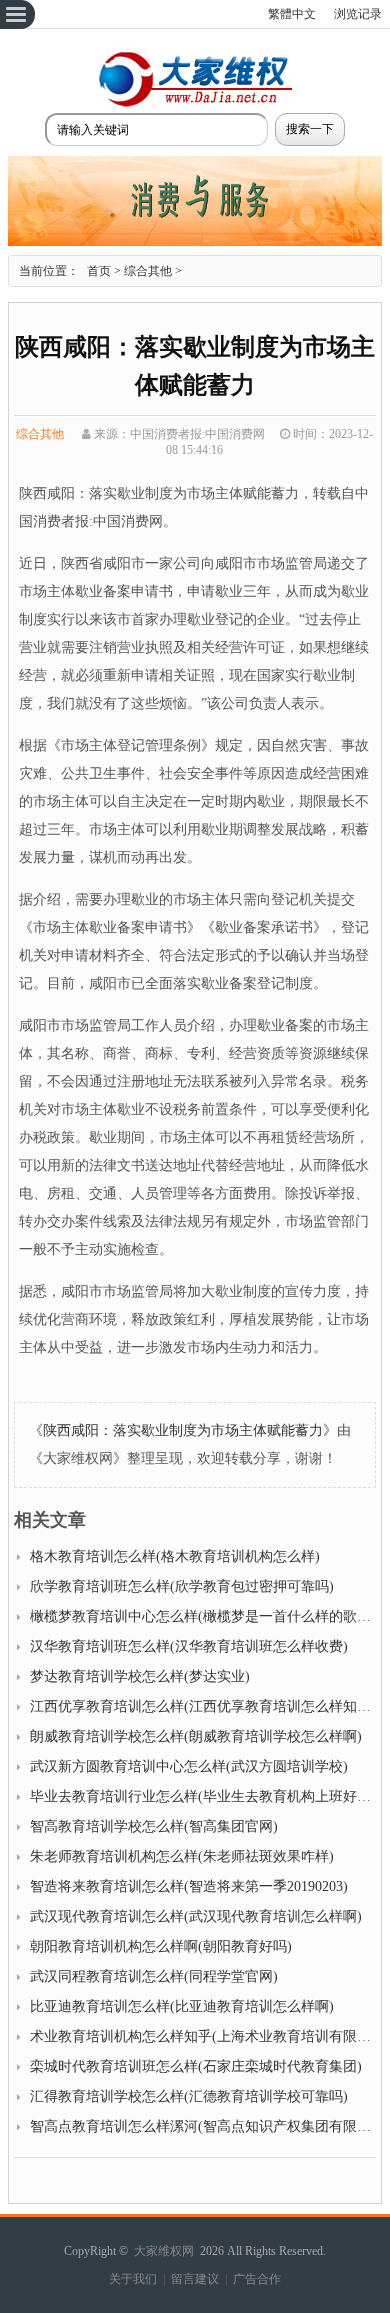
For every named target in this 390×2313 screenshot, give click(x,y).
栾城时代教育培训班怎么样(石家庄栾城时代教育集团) (196, 2066)
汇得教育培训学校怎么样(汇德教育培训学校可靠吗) (189, 2096)
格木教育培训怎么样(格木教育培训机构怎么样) (175, 1556)
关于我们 (133, 2279)
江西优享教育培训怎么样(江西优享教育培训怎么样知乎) (203, 1706)
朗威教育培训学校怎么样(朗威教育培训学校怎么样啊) (196, 1736)
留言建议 (195, 2279)
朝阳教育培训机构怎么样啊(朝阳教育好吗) (161, 1946)
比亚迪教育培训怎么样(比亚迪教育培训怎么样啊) (182, 2006)
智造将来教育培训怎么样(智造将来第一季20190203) (189, 1886)
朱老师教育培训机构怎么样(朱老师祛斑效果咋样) (182, 1856)
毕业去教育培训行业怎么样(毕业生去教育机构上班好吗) (203, 1796)
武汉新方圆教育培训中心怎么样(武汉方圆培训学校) (189, 1766)
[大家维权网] (195, 104)
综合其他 (148, 271)
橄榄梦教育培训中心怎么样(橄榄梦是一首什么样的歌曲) (203, 1616)
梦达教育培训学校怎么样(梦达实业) (140, 1676)
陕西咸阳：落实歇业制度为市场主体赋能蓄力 (183, 1430)
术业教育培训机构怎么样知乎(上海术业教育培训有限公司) (210, 2036)
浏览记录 (358, 14)
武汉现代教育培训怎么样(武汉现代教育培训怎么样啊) (196, 1916)
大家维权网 (164, 2251)
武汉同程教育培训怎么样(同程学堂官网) (154, 1976)
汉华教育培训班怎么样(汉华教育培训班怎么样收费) (189, 1646)
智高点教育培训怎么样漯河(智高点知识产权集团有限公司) (210, 2126)
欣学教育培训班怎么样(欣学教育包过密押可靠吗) (182, 1586)
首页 (99, 271)
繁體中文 (292, 14)
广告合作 (257, 2279)
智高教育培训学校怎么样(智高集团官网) (154, 1826)
